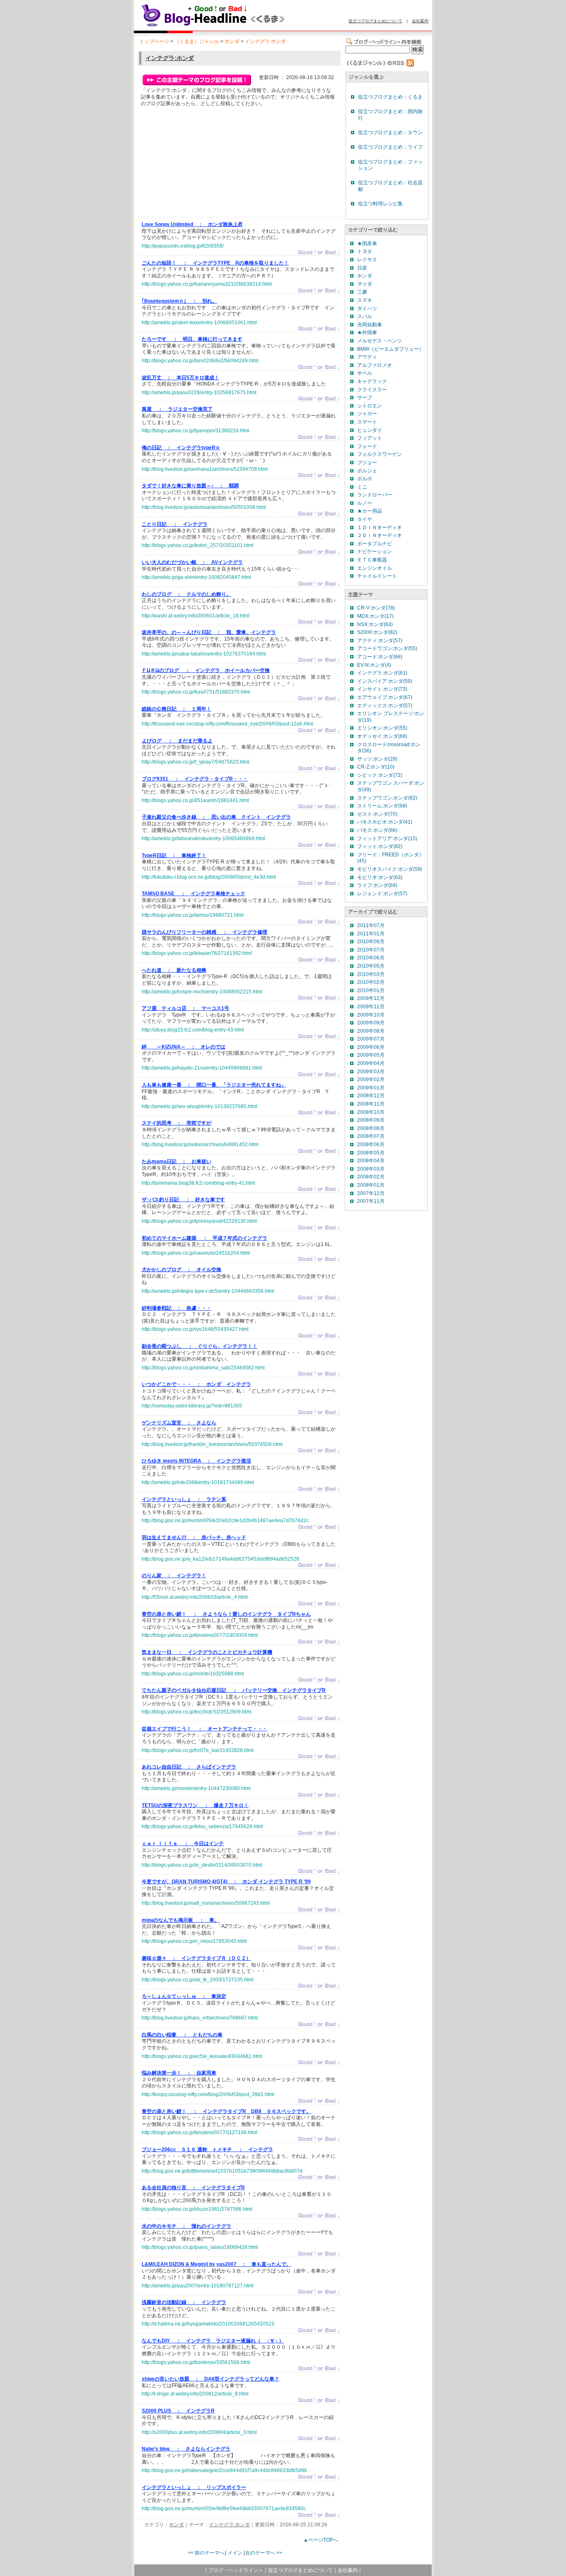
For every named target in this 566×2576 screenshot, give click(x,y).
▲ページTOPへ (321, 2540)
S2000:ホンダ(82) (377, 632)
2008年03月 (371, 1169)
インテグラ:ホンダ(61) (382, 673)
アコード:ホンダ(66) (380, 657)
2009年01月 (371, 1088)
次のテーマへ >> (264, 2553)
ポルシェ (367, 471)
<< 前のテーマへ (206, 2553)
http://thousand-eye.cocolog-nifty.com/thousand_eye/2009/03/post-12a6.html (227, 724)
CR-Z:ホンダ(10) (376, 767)
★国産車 (367, 243)
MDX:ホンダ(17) (375, 616)
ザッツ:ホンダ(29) (377, 759)
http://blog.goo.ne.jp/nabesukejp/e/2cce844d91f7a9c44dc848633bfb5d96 (224, 2470)
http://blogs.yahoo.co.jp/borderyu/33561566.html (196, 2362)
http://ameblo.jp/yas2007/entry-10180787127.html (198, 2286)
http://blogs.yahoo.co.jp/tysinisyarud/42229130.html (199, 1221)
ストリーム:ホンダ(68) (382, 806)
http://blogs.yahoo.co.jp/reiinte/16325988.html (193, 1674)
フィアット (370, 438)
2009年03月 (371, 1072)
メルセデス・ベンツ (380, 341)
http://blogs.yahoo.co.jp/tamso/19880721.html (193, 915)
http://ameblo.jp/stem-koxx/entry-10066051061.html (199, 323)
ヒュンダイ (370, 430)
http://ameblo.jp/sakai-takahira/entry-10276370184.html (204, 654)
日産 (362, 268)
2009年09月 (371, 1023)
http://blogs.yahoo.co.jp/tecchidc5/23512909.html (197, 1712)
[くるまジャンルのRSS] (380, 65)
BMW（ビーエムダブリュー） (391, 349)
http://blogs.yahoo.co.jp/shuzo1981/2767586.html (197, 2209)
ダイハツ (367, 308)
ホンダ (232, 41)
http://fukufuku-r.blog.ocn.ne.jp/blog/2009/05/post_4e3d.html (209, 877)
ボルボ (365, 479)
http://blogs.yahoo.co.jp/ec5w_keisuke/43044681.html (202, 2056)
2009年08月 (371, 1031)
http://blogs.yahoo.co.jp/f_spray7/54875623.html (196, 762)
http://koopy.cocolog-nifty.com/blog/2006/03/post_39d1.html (208, 2094)
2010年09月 (371, 942)
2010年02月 (371, 982)
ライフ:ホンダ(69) (377, 885)
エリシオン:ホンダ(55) (382, 728)
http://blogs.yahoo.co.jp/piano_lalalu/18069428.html (200, 2247)
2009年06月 (371, 1047)
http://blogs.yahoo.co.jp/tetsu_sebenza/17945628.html (202, 1827)
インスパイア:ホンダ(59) (385, 681)
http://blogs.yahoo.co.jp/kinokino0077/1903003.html (200, 1635)
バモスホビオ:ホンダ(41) (385, 822)
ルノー (365, 503)
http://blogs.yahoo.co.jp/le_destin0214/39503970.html (202, 1865)
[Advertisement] (204, 164)
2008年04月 (371, 1161)
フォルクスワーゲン (380, 454)
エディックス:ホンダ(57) (385, 706)
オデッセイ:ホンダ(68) (382, 736)
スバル (365, 316)
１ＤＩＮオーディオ (380, 528)
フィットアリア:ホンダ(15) (387, 839)
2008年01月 (371, 1185)
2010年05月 (371, 966)
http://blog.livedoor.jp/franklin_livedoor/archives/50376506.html (212, 1444)
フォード (367, 446)
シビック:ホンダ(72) (380, 775)
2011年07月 (371, 925)
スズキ (365, 300)
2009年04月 (371, 1063)
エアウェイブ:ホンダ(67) (385, 697)
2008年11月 (371, 1104)
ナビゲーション (375, 552)
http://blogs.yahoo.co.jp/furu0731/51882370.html (196, 692)
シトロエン (370, 406)
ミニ (362, 487)
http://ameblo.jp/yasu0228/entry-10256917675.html (199, 393)
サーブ (365, 398)
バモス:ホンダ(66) (377, 830)
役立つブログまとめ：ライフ (390, 147)
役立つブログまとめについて (375, 21)
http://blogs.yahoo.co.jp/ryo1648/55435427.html (195, 1329)
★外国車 (367, 333)
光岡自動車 (370, 325)
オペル (365, 373)
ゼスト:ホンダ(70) (377, 814)
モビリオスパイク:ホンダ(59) (390, 869)
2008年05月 (371, 1153)
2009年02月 (371, 1080)
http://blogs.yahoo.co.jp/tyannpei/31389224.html (196, 431)
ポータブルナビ (375, 544)
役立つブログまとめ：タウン (390, 133)
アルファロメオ (375, 365)
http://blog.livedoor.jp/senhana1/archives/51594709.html (205, 469)
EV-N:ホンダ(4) (374, 665)
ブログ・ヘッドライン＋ (236, 2570)
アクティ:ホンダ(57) (380, 641)
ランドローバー (375, 495)
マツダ (365, 284)
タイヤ (365, 519)
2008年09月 (371, 1120)
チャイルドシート (377, 576)
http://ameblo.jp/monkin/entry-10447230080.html (196, 1788)
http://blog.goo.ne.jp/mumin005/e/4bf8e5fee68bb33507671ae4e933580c (224, 2509)
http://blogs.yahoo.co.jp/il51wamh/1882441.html (195, 800)
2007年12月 (371, 1193)
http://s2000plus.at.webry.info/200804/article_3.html (199, 2432)
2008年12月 (371, 1096)
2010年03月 (371, 974)
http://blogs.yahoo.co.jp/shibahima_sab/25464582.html (203, 1368)
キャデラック (372, 381)
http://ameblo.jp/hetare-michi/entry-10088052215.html (202, 992)
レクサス (367, 260)
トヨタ (365, 251)
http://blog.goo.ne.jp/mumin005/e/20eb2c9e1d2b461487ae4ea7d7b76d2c (225, 1521)
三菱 (362, 292)
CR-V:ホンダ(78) (376, 608)
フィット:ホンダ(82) (380, 846)
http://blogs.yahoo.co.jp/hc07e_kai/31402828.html (198, 1750)
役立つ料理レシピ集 (380, 204)
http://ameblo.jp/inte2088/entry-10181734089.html (198, 1482)
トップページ (154, 41)
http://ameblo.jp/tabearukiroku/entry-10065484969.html (203, 839)
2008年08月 (371, 1128)
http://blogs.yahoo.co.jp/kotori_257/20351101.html (198, 545)
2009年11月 (371, 1007)
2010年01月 (371, 990)
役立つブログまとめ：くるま (390, 97)
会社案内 (420, 21)
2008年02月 (371, 1177)
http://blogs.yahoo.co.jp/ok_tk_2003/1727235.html (198, 1980)
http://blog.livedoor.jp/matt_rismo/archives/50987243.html (206, 1903)
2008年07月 (371, 1136)
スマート (367, 422)
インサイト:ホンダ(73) (382, 689)
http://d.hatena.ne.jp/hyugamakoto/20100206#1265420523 (208, 2324)
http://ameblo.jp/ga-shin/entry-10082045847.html (196, 577)
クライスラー (372, 390)
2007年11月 (371, 1201)
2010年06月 (371, 958)
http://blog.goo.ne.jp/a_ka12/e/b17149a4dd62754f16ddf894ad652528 (220, 1559)
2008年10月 (371, 1112)
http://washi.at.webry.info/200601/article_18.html (196, 616)
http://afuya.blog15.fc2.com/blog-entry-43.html (193, 1030)
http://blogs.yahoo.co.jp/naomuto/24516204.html (196, 1253)
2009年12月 (371, 998)
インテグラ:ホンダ (265, 41)
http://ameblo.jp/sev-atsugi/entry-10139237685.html (200, 1106)
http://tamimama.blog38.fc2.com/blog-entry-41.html (198, 1183)
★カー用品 (370, 511)
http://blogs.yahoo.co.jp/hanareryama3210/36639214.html (207, 284)
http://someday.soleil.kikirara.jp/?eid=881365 (192, 1406)
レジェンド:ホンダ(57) (382, 894)
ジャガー (367, 414)
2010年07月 (371, 950)
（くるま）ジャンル (197, 41)
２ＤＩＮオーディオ (380, 535)
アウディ (367, 357)
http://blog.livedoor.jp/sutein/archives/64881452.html (200, 1145)
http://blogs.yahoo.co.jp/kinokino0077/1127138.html (200, 2133)
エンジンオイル (375, 568)
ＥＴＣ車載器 (372, 560)
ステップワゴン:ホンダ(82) (387, 798)
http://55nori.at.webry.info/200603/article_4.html (195, 1597)
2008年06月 (371, 1145)
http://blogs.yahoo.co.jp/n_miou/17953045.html (194, 1941)
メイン (235, 2553)
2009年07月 (371, 1039)
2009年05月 (371, 1055)
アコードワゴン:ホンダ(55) (387, 648)
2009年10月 (371, 1015)
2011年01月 (371, 934)
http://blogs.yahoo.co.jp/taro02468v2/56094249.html (200, 361)
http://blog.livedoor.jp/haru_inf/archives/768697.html (200, 2018)
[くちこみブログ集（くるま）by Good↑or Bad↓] (231, 26)
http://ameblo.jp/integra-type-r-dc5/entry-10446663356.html (208, 1291)
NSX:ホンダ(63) (375, 624)
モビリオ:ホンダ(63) (380, 877)
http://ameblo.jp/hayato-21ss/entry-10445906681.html (202, 1068)
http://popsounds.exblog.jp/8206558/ (183, 246)
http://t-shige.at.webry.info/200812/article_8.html (195, 2394)
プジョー (367, 463)
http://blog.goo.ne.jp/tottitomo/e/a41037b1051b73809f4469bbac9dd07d (222, 2171)
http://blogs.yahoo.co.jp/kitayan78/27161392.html (197, 953)
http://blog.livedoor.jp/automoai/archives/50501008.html (204, 507)
